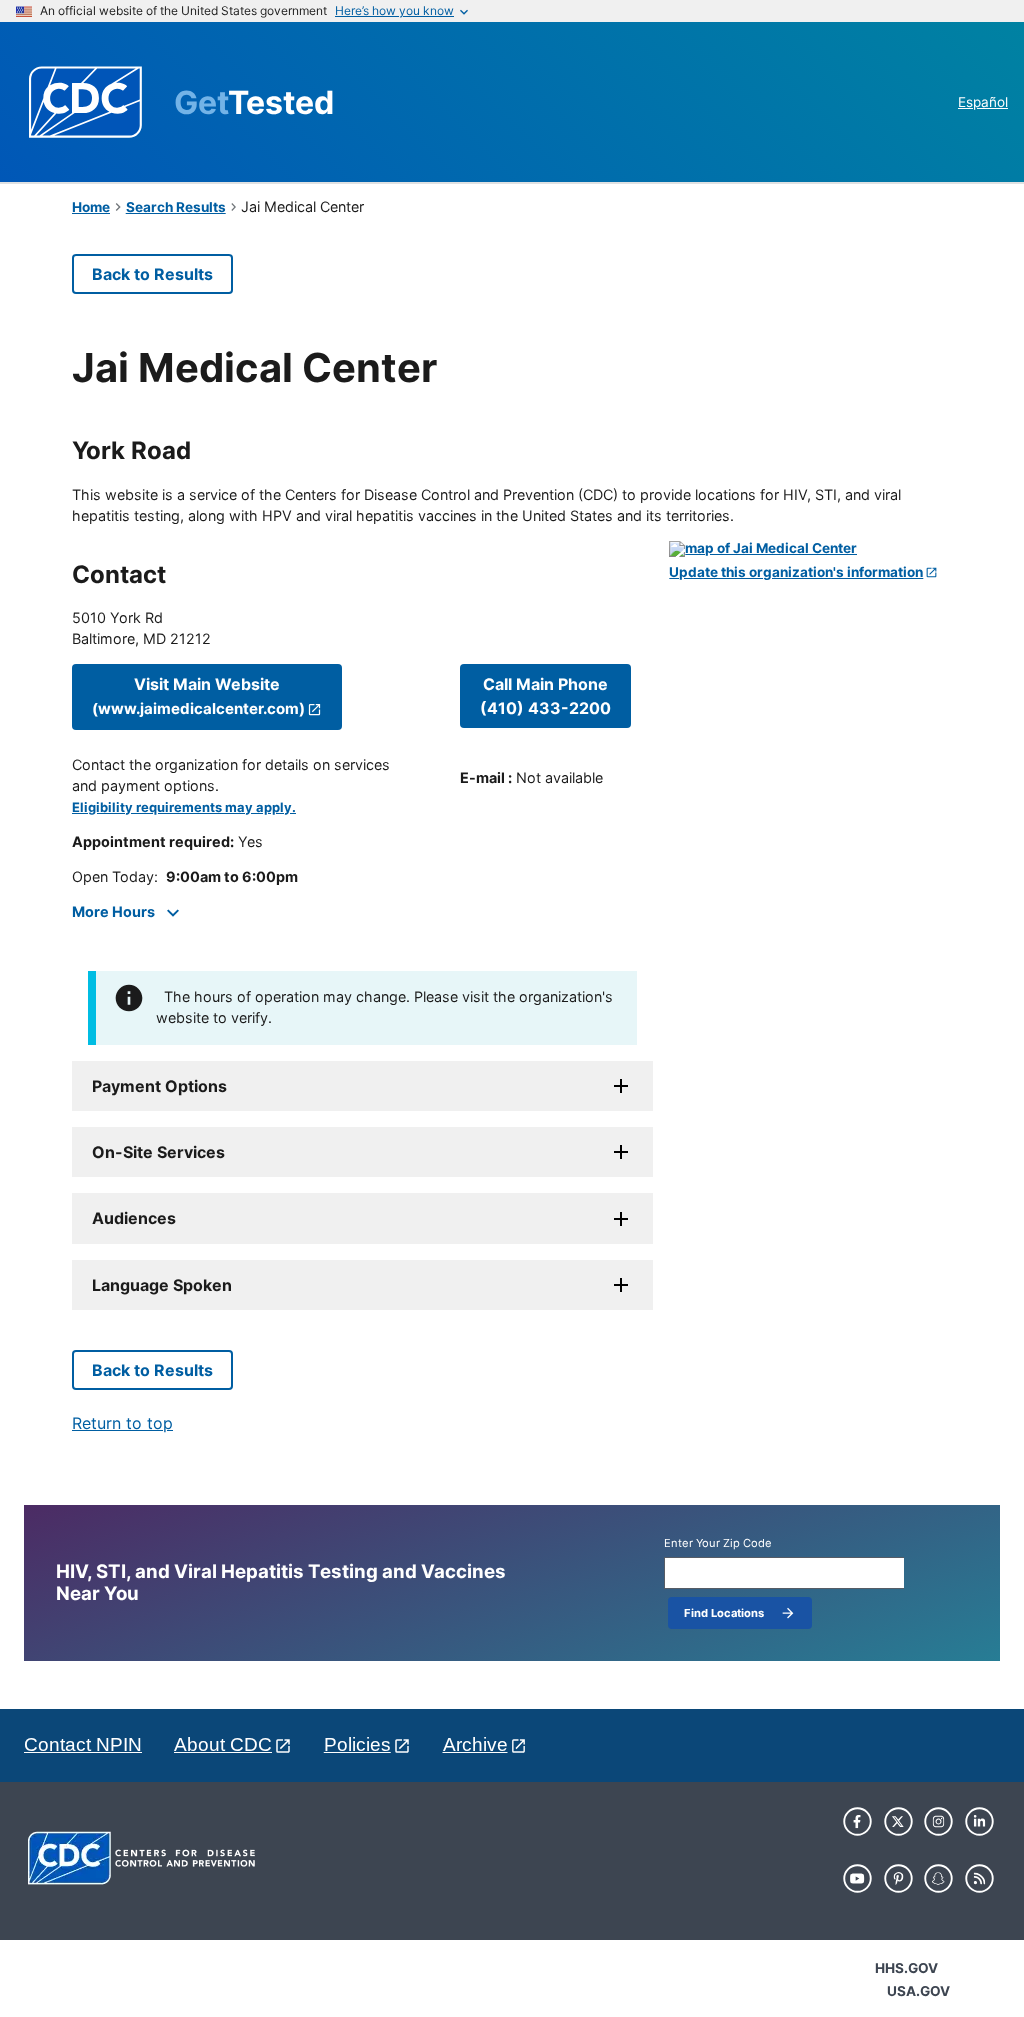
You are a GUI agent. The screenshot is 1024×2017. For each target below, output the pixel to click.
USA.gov (918, 1991)
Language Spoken (162, 1285)
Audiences (134, 1218)
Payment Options (159, 1086)
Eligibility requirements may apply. (184, 807)
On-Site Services (158, 1152)
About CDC (223, 1744)
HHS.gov (906, 1968)
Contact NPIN (83, 1744)
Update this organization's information (796, 572)
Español (983, 102)
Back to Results (152, 274)
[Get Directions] (810, 549)
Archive (475, 1744)
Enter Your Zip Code (718, 1543)
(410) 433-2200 (545, 696)
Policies (357, 1744)
